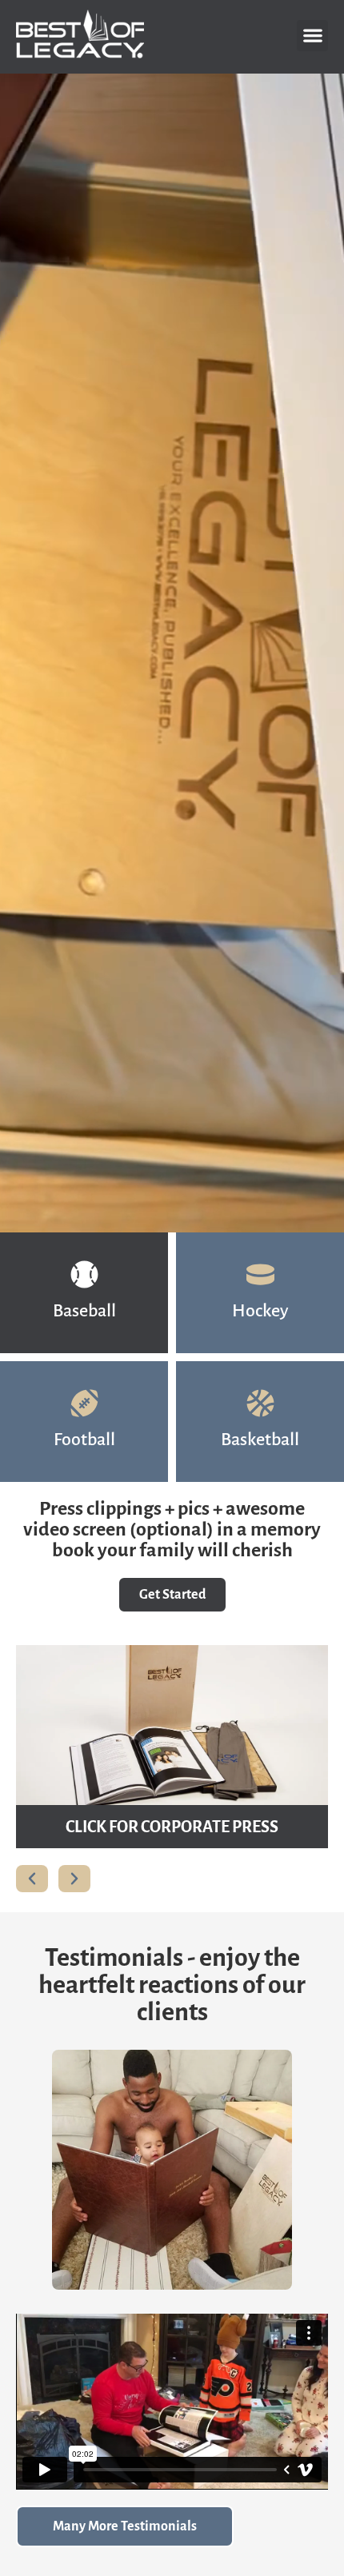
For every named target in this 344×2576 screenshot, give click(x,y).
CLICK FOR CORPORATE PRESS (172, 1827)
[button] (312, 36)
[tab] (84, 1293)
